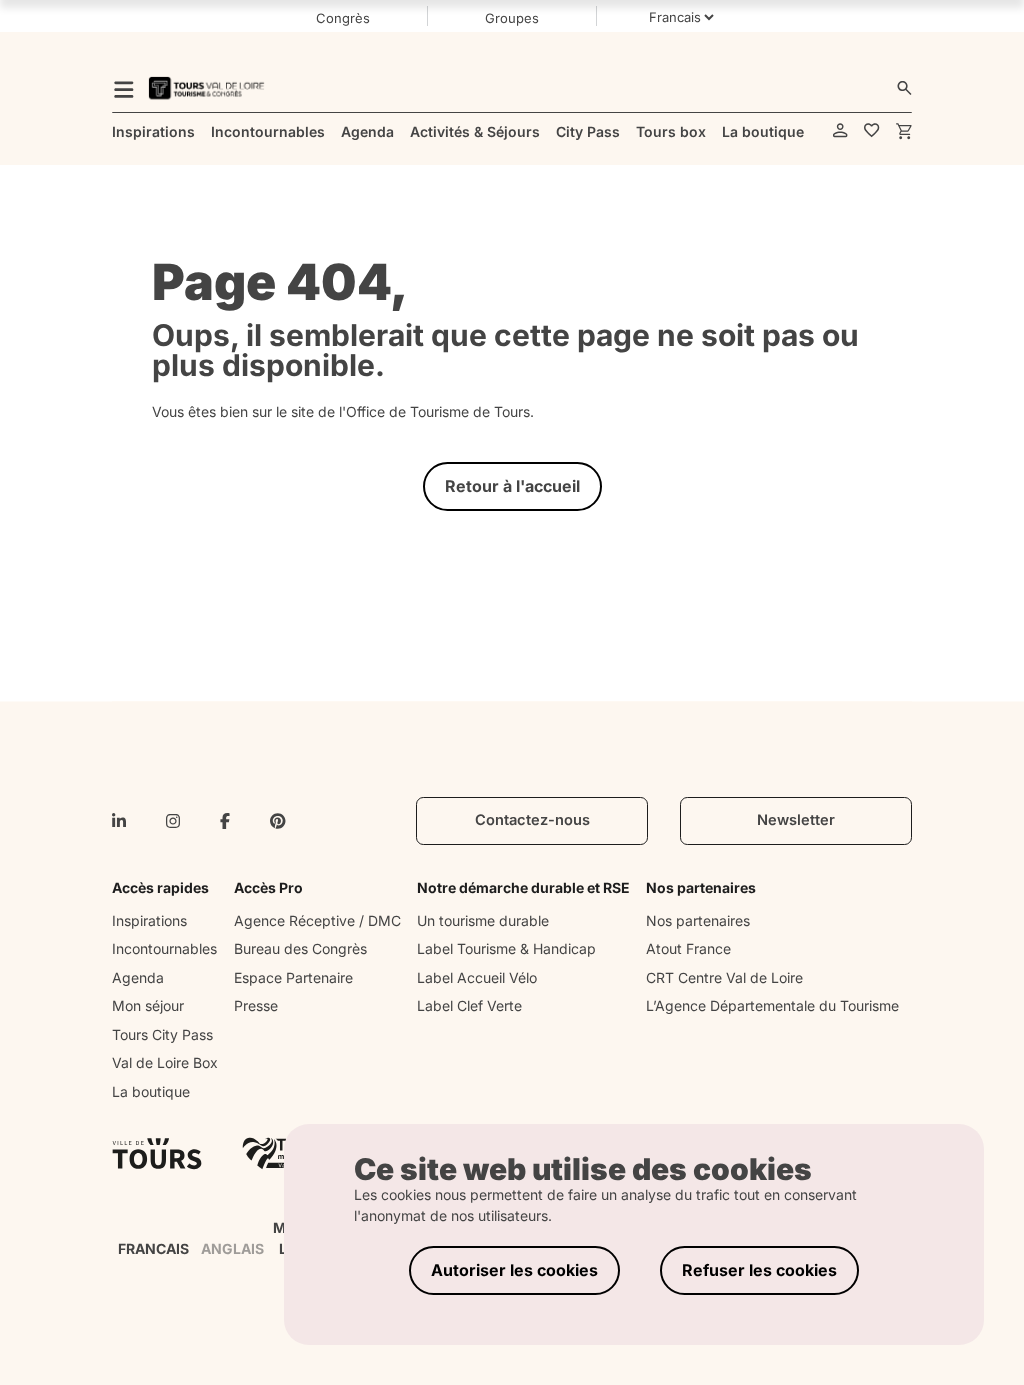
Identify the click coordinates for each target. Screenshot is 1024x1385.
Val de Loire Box (165, 1062)
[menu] (124, 88)
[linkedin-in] (119, 821)
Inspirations (149, 920)
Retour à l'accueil (512, 486)
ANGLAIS (232, 1248)
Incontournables (164, 948)
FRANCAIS (153, 1248)
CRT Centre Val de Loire (724, 977)
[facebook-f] (225, 821)
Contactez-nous (532, 820)
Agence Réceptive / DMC (317, 920)
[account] (840, 131)
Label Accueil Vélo (477, 977)
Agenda (138, 977)
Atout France (688, 948)
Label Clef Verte (469, 1005)
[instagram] (173, 821)
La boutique (151, 1091)
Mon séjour (148, 1005)
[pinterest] (278, 821)
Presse (256, 1005)
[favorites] (872, 131)
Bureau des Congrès (300, 948)
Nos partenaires (698, 920)
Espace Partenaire (293, 977)
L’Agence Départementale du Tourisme (772, 1005)
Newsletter (796, 820)
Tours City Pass (162, 1034)
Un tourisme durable (483, 920)
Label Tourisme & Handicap (506, 948)
